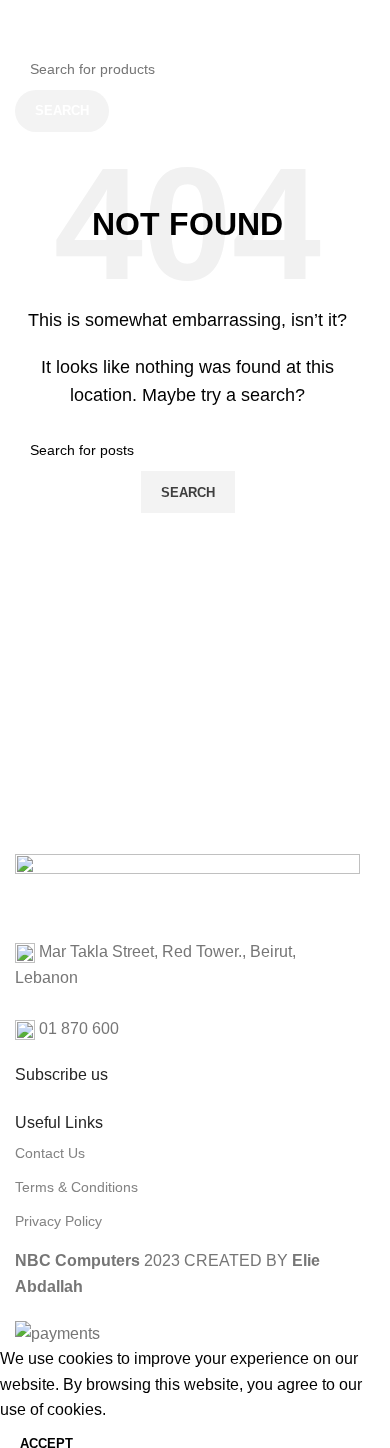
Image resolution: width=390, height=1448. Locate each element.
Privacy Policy (58, 1221)
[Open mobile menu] (11, 29)
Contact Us (50, 1153)
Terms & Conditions (76, 1187)
